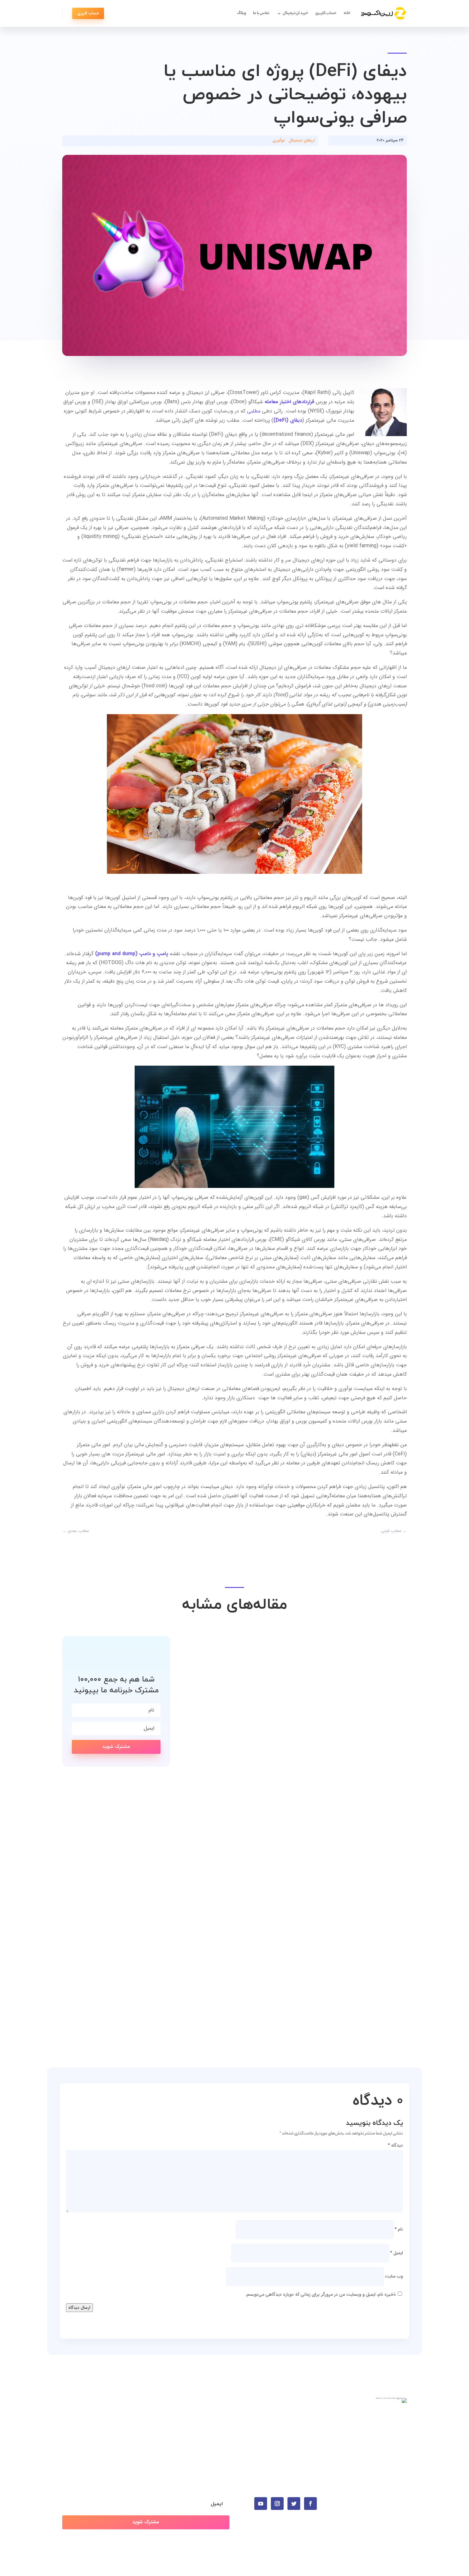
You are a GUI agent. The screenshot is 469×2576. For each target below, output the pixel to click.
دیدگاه (395, 2145)
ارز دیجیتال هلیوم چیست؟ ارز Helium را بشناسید (317, 1791)
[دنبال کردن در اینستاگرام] (277, 2504)
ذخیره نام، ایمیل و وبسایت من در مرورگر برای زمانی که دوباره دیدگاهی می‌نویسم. (321, 2294)
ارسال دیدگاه (79, 2308)
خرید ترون (308, 2431)
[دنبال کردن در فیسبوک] (310, 2504)
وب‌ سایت (394, 2276)
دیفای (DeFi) (288, 420)
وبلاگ (242, 13)
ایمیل (396, 2253)
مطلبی (254, 411)
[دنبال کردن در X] (294, 2504)
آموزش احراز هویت (210, 2411)
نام (399, 2229)
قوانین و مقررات (213, 2441)
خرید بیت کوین (302, 2411)
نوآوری (279, 140)
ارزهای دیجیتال (302, 140)
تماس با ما (261, 13)
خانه (347, 13)
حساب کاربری (326, 13)
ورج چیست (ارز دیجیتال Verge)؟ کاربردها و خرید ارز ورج (304, 1985)
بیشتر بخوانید (381, 1803)
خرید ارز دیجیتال (295, 13)
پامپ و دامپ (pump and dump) (132, 954)
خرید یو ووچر (305, 2441)
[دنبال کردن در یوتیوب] (261, 2504)
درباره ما (221, 2431)
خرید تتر (309, 2421)
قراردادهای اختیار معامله (289, 402)
